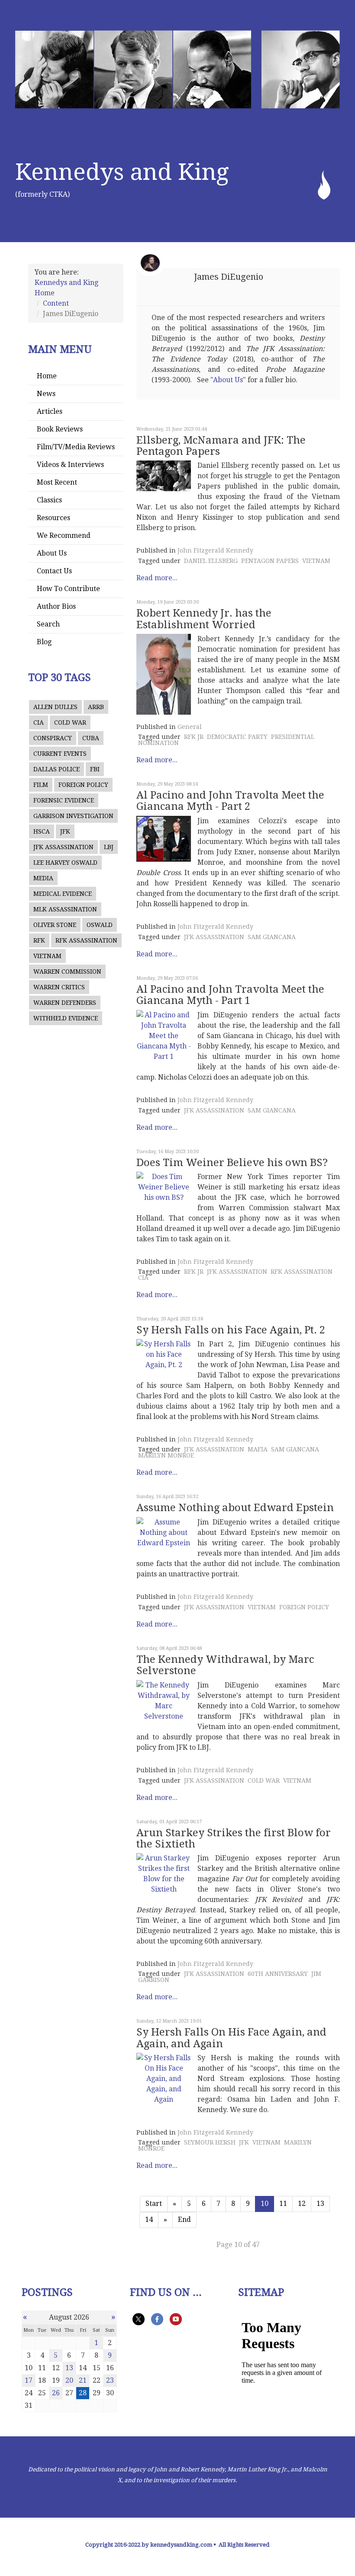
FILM (41, 785)
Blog (44, 642)
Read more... (157, 578)
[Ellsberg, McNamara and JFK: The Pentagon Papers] (164, 476)
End (184, 2220)
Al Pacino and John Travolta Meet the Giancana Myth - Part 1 (230, 995)
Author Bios (56, 606)
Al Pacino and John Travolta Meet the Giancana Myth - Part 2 (230, 801)
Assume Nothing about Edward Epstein (235, 1508)
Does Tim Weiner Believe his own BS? (232, 1163)
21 (83, 2380)
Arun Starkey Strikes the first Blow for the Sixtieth (234, 1838)
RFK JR (194, 737)
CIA (39, 722)
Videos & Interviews (70, 465)
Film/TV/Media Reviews (76, 447)
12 (302, 2204)
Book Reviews (60, 429)
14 (149, 2220)
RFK (39, 940)
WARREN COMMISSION (67, 972)
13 (320, 2204)
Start (154, 2204)
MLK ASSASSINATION (65, 909)
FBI (95, 769)
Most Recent (57, 482)
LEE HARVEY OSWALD (65, 863)
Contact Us (54, 571)
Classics (49, 500)
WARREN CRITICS (59, 987)
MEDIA (43, 878)
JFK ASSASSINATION (63, 847)
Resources (53, 518)
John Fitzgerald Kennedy (215, 550)
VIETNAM (47, 956)
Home (47, 376)
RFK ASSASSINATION (86, 940)
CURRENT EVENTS (60, 754)
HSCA (42, 831)
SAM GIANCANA (272, 937)
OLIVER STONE (55, 925)
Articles (50, 411)
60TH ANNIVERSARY (278, 1974)
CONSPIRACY (53, 738)
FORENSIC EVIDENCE (64, 800)
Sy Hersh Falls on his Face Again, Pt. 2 (231, 1330)
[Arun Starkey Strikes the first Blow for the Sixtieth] (164, 1874)
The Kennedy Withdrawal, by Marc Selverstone (225, 1665)
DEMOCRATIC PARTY (237, 737)
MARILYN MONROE (166, 1455)
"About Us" (228, 380)
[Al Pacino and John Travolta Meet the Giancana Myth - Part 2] (164, 839)
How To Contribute (68, 589)
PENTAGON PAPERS (270, 561)
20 (69, 2380)
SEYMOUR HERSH (210, 2142)
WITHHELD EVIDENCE (66, 1018)
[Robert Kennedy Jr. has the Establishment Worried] (164, 674)
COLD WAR (70, 722)
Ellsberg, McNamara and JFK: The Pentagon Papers (221, 446)
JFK (65, 831)
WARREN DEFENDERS (65, 1003)
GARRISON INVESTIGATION (73, 816)
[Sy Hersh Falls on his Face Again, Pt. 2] (164, 1355)
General (190, 727)
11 (283, 2204)
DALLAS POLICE (56, 769)
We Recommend (64, 535)
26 (56, 2393)
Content (56, 303)
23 (110, 2380)
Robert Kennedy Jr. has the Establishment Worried (204, 619)
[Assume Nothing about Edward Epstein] (164, 1533)
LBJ (109, 847)
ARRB (96, 707)
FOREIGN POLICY (83, 785)
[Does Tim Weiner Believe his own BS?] (164, 1187)
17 (29, 2380)
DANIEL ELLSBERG (211, 561)
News (46, 394)
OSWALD (100, 925)
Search (48, 624)
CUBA (91, 738)
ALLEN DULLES (55, 707)
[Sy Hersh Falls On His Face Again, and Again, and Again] (164, 2079)
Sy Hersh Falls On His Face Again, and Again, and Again (231, 2038)
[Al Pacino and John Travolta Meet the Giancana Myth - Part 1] (164, 1036)
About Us (52, 553)
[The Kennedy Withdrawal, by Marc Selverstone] (164, 1701)
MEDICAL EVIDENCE (63, 894)
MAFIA (258, 1449)
